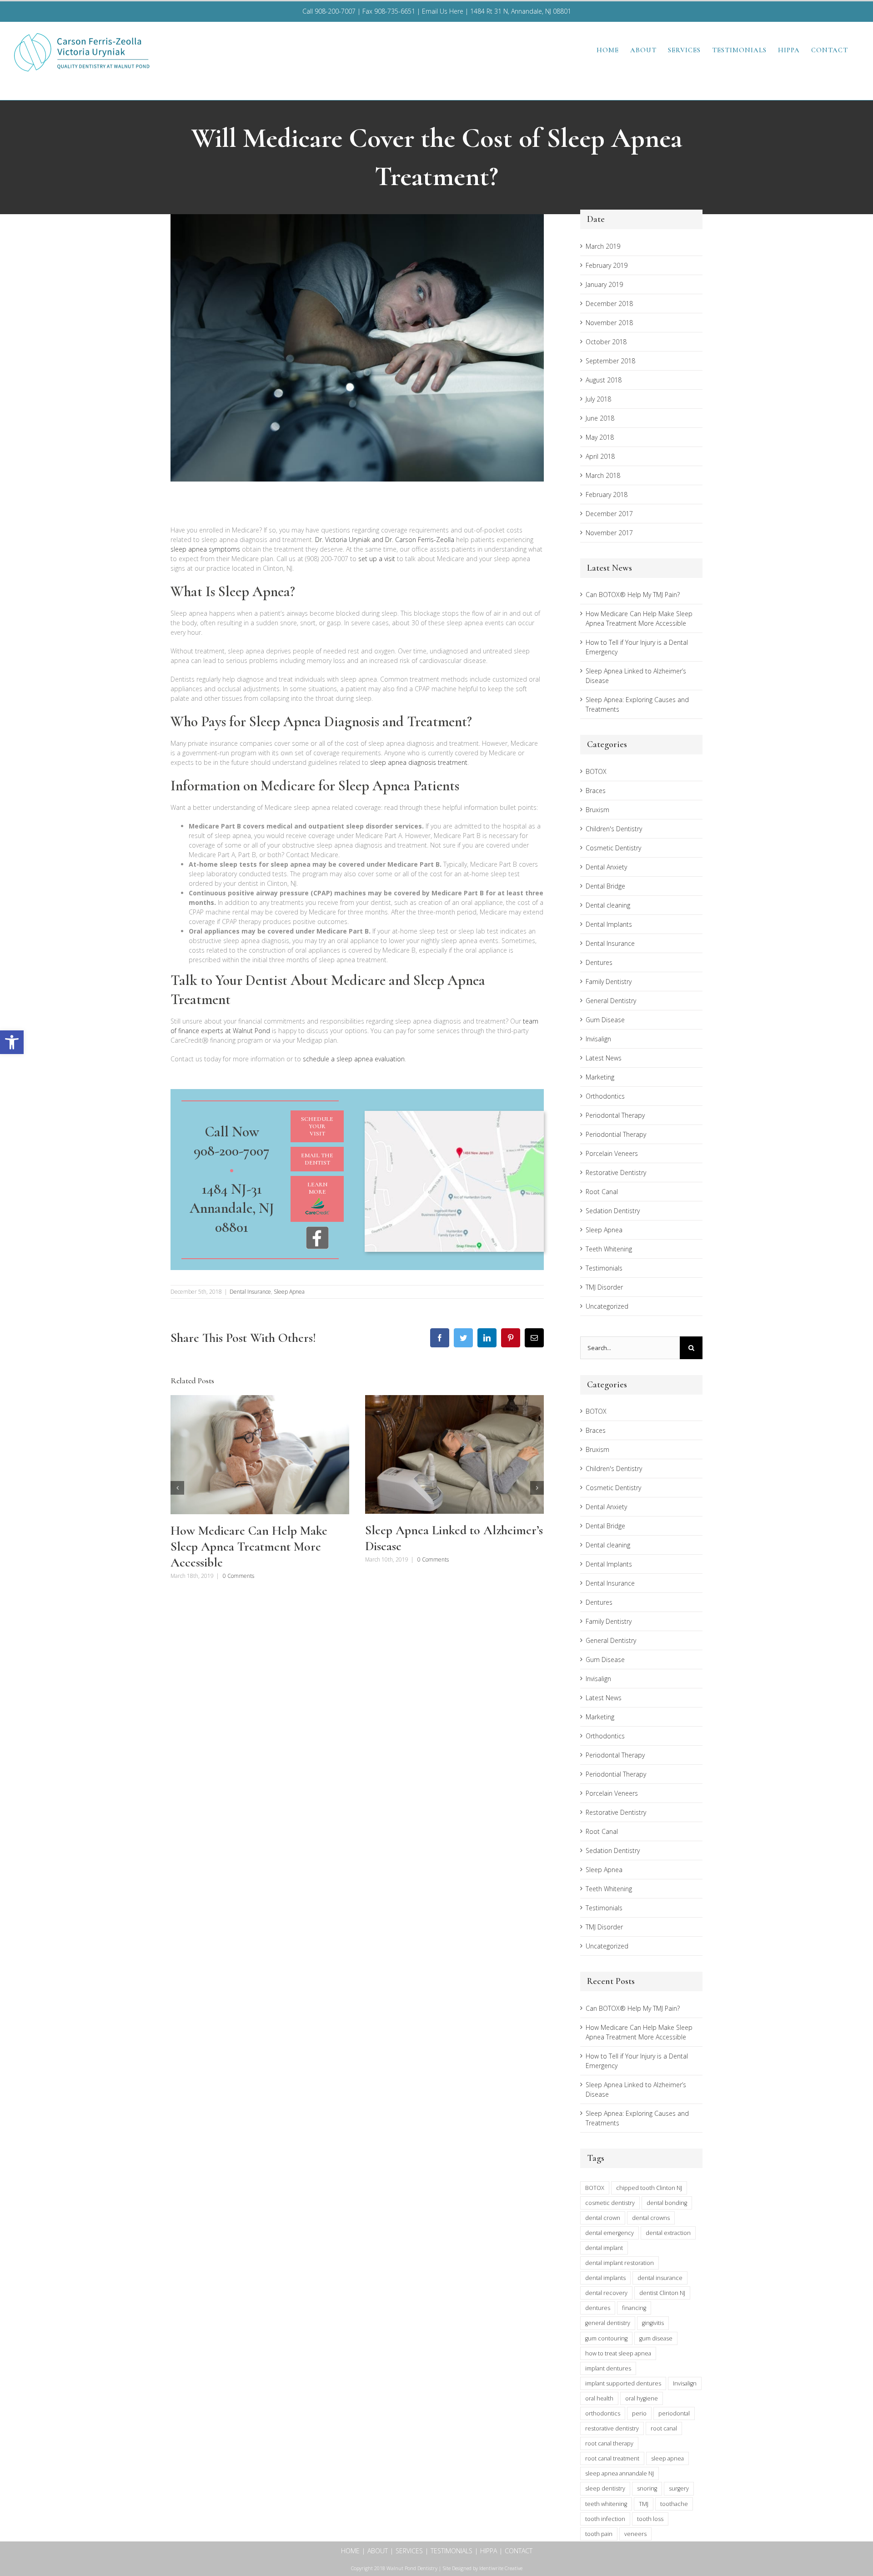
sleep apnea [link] (667, 2458)
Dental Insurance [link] (250, 1292)
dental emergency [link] (610, 2233)
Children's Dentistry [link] (614, 829)
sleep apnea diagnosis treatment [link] (419, 762)
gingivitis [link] (653, 2323)
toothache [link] (674, 2504)
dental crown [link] (603, 2218)
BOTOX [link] (596, 771)
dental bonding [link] (667, 2203)
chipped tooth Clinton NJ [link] (649, 2188)
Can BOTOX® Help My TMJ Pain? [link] (633, 595)
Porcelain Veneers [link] (612, 1153)
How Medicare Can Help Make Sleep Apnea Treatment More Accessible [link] (249, 1547)
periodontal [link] (674, 2413)
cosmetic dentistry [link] (610, 2203)
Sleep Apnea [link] (289, 1292)
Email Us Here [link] (443, 11)
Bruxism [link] (597, 810)
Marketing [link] (600, 1077)
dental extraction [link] (668, 2233)
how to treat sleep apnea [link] (618, 2353)
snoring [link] (647, 2488)
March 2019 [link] (603, 246)
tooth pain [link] (599, 2534)
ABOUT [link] (378, 2551)
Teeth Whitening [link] (609, 1249)
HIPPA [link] (489, 2551)
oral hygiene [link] (642, 2398)
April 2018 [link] (600, 456)
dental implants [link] (605, 2278)
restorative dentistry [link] (612, 2428)
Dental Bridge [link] (605, 886)
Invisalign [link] (598, 1039)
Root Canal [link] (602, 1192)
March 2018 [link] (603, 475)
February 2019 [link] (607, 265)
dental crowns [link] (651, 2218)
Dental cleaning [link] (608, 905)
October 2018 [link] (606, 342)
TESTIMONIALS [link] (452, 2551)
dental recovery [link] (606, 2293)
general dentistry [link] (608, 2323)
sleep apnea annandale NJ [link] (620, 2473)
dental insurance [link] (660, 2278)
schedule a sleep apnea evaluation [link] (354, 1059)
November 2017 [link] (609, 533)
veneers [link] (635, 2534)
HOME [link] (350, 2551)
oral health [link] (599, 2398)
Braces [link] (596, 791)
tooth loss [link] (650, 2519)
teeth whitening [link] (606, 2504)
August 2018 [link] (604, 380)
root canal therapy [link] (609, 2443)
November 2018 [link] (609, 323)
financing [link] (634, 2308)
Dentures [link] (599, 962)
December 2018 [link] (609, 304)
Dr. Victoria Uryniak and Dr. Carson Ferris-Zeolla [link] (385, 540)
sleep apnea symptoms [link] (205, 549)
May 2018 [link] (600, 437)
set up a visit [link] (377, 559)
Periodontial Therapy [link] (616, 1134)
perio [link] (639, 2413)
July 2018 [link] (598, 399)
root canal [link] (664, 2428)
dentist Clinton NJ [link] (662, 2293)
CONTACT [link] (519, 2551)
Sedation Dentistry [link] (613, 1211)
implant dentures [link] (608, 2368)
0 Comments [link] (238, 1576)
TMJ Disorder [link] (604, 1287)
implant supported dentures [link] (623, 2383)
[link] (12, 1042)
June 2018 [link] (600, 418)
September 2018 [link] (610, 361)
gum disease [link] (656, 2338)
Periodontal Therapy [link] (615, 1115)
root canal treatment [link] (612, 2458)
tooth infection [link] (605, 2519)
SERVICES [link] (409, 2551)
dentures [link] (598, 2308)
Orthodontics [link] (605, 1096)
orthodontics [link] (603, 2413)
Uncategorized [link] (607, 1306)
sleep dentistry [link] (605, 2488)
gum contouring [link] (606, 2338)
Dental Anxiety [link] (606, 867)
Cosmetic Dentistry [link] (613, 848)
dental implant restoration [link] (620, 2263)
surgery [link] (679, 2488)
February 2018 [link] (607, 495)
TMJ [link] (644, 2504)
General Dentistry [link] (611, 1001)
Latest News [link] (604, 1058)
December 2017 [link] (609, 514)
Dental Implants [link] (609, 924)
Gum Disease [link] (605, 1020)
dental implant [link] (604, 2248)
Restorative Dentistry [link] (616, 1173)
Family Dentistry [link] (609, 982)
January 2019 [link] (604, 284)
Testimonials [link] (604, 1268)
